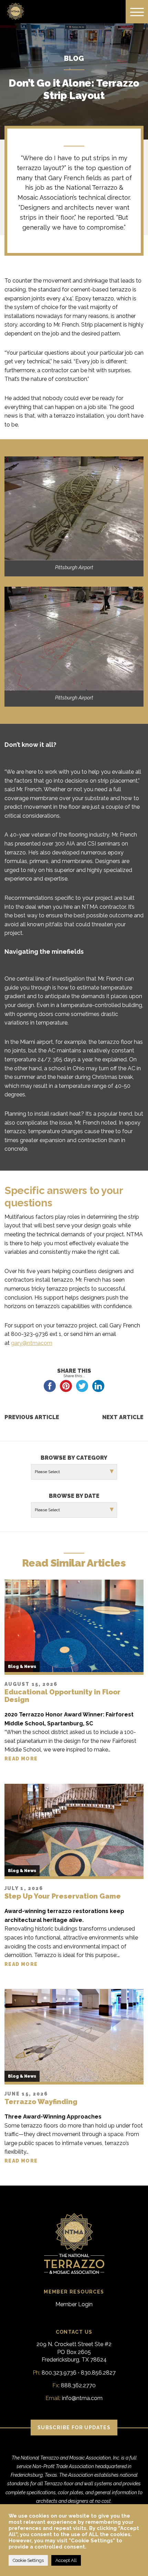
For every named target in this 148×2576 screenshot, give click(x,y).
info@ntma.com (82, 2398)
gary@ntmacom (32, 1343)
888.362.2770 (78, 2385)
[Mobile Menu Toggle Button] (137, 12)
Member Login (74, 2304)
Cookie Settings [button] (28, 2560)
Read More (21, 1759)
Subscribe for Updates (74, 2428)
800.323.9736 (59, 2373)
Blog (74, 58)
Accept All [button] (66, 2560)
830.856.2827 (98, 2373)
